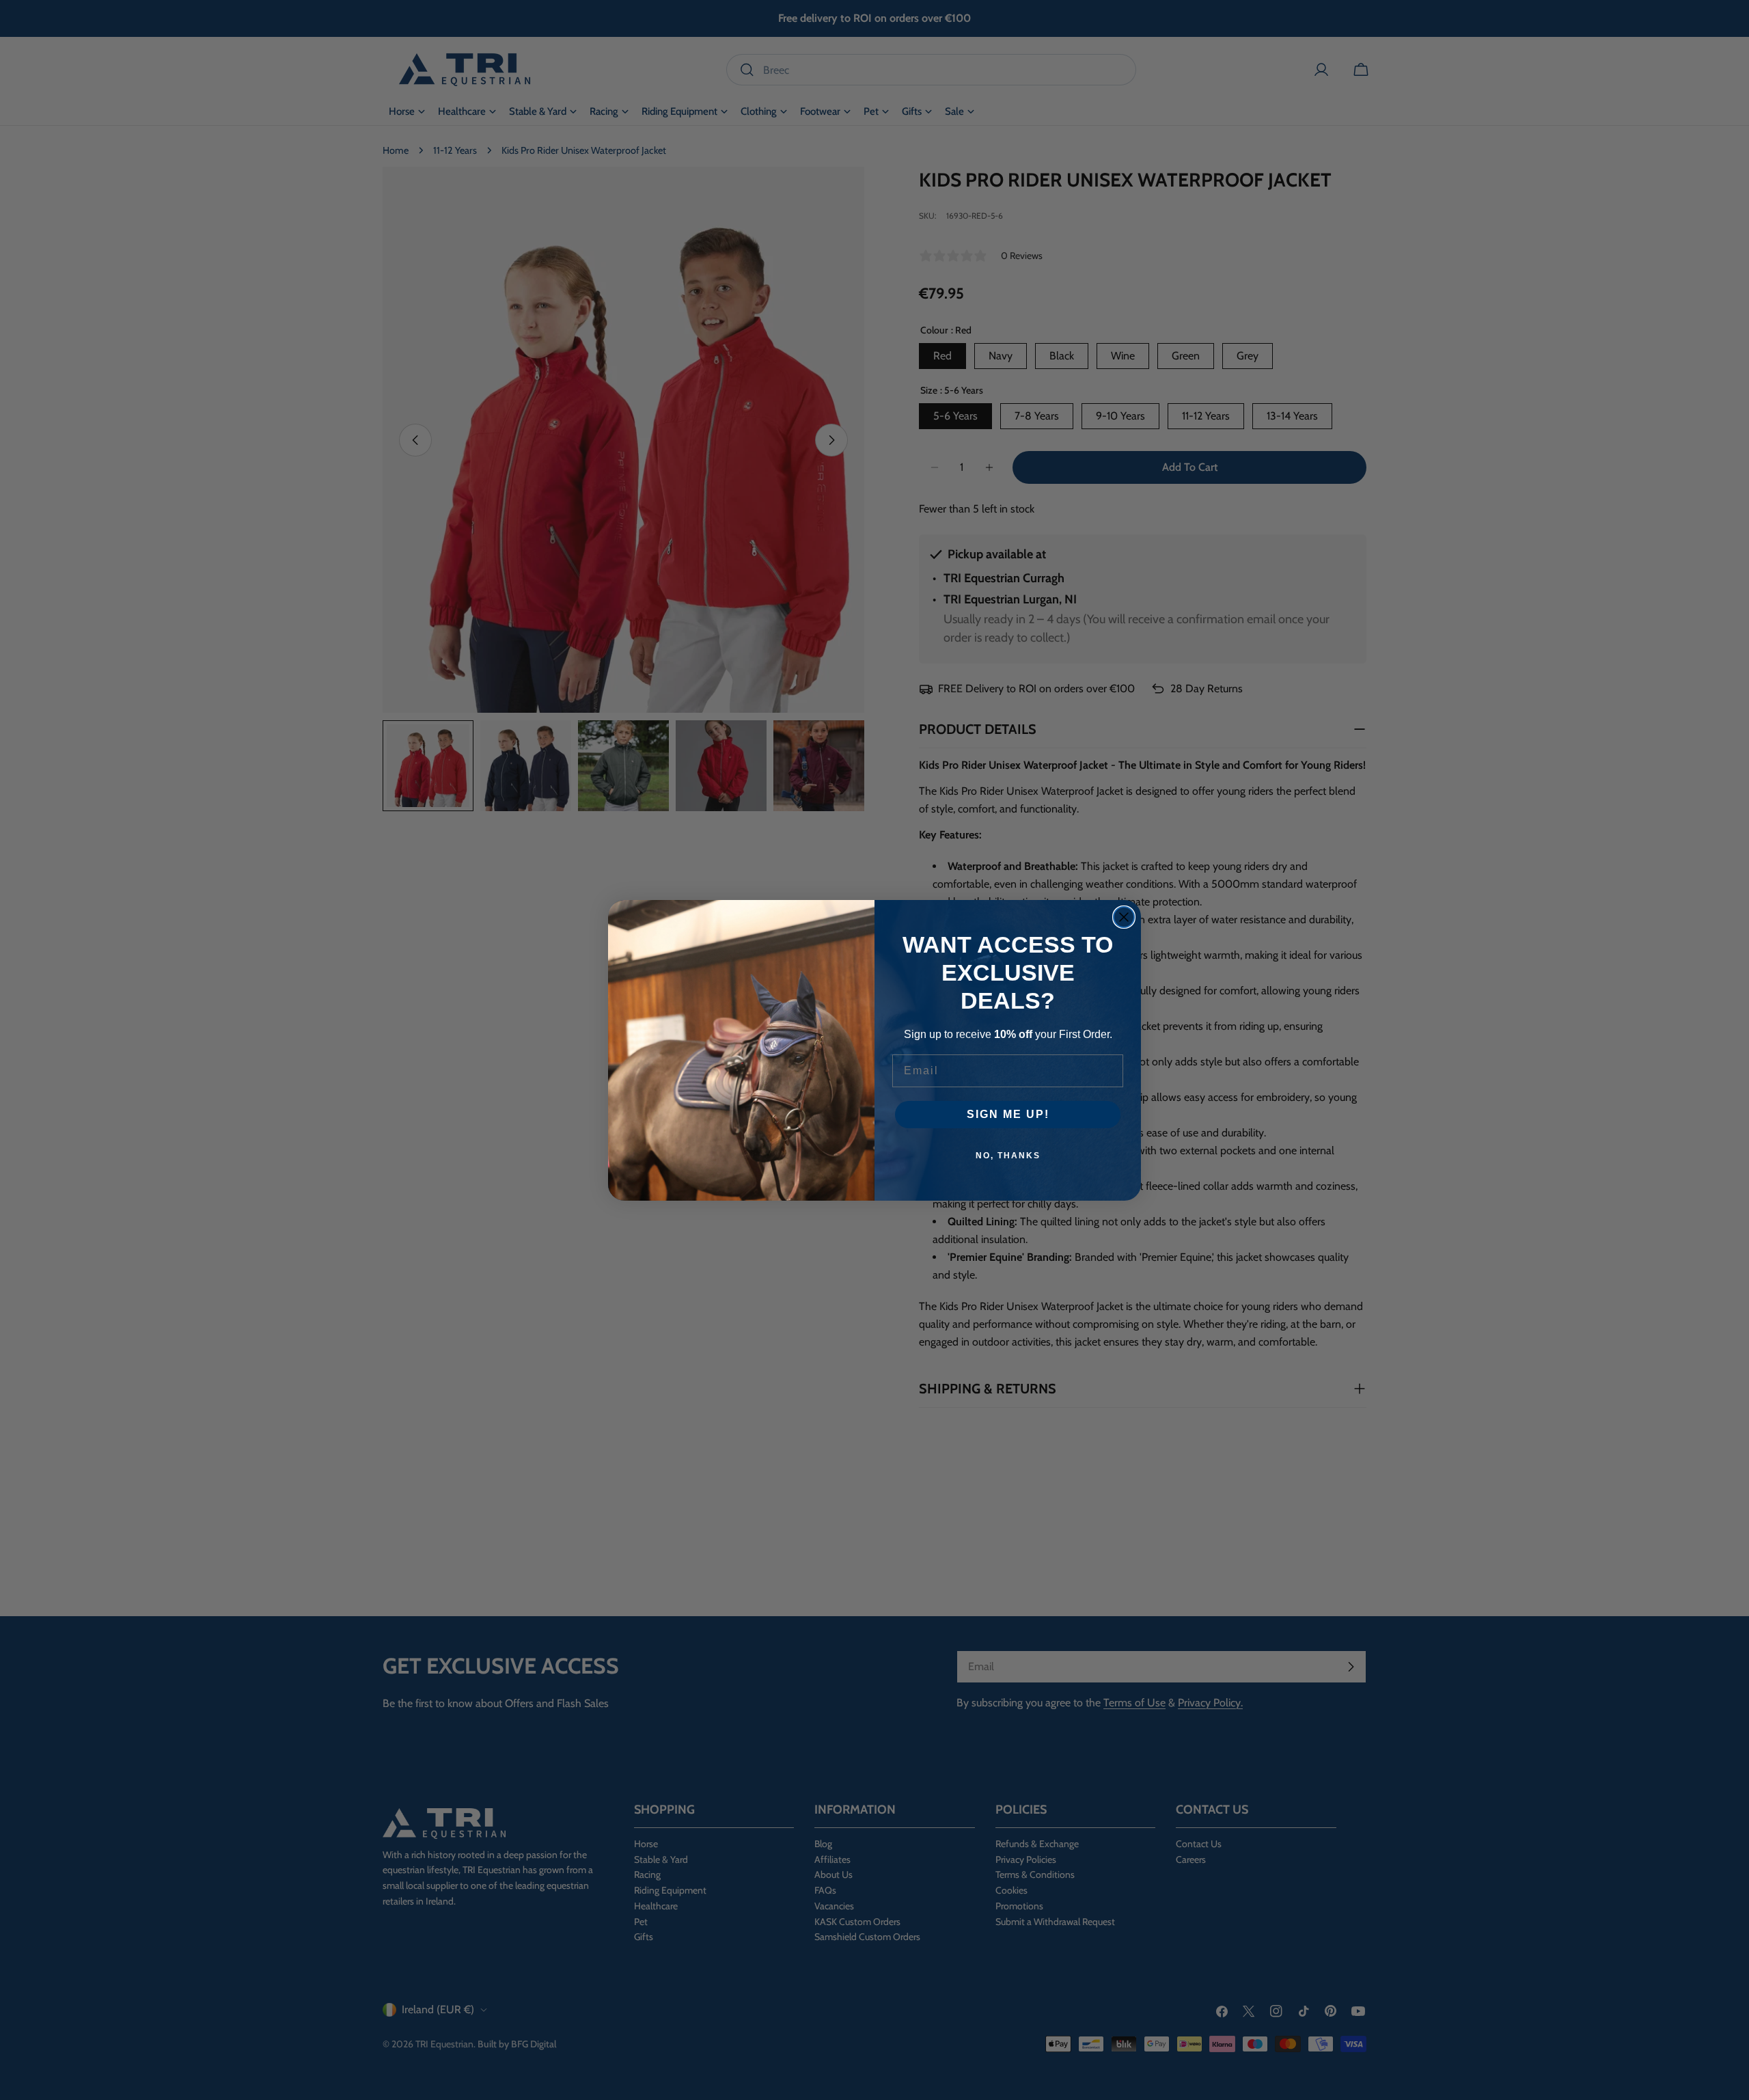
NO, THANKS (1008, 1156)
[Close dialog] (1124, 917)
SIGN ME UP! (1008, 1114)
